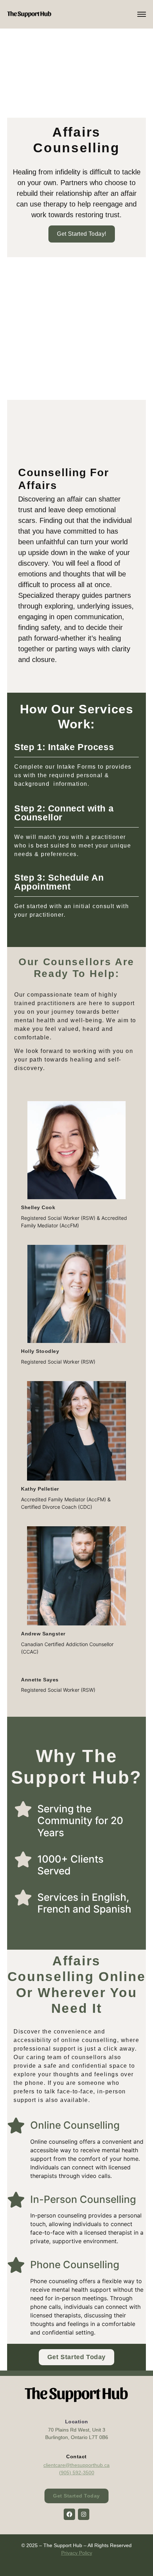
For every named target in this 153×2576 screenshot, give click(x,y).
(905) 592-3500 (77, 2473)
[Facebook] (69, 2514)
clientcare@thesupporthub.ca (76, 2465)
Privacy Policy (77, 2553)
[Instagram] (84, 2514)
